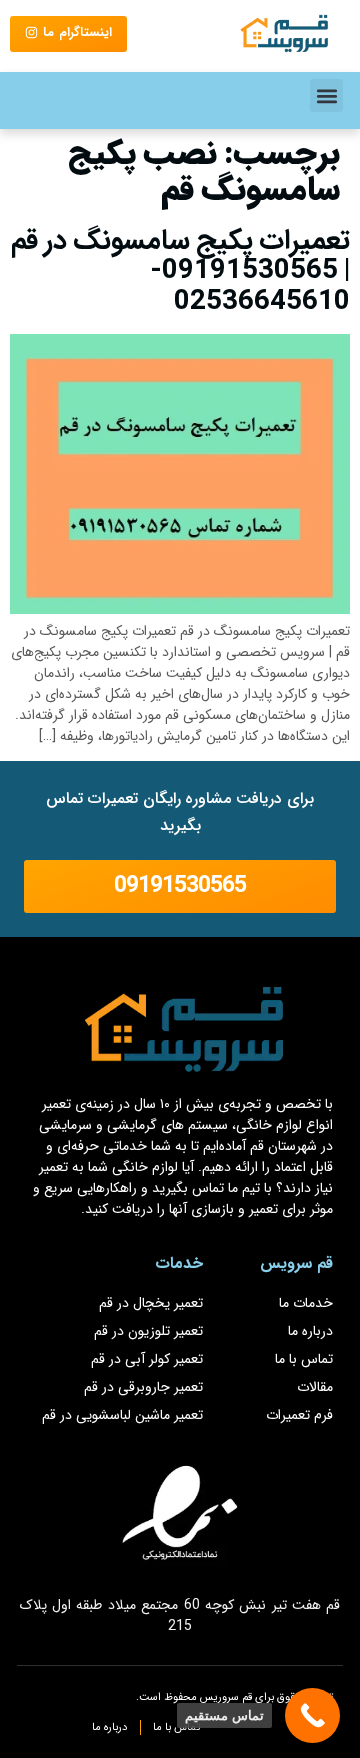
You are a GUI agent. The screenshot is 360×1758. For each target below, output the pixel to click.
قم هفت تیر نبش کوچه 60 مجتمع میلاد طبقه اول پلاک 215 (180, 1615)
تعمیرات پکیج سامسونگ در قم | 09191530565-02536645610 (180, 272)
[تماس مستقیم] (312, 1715)
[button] (326, 95)
